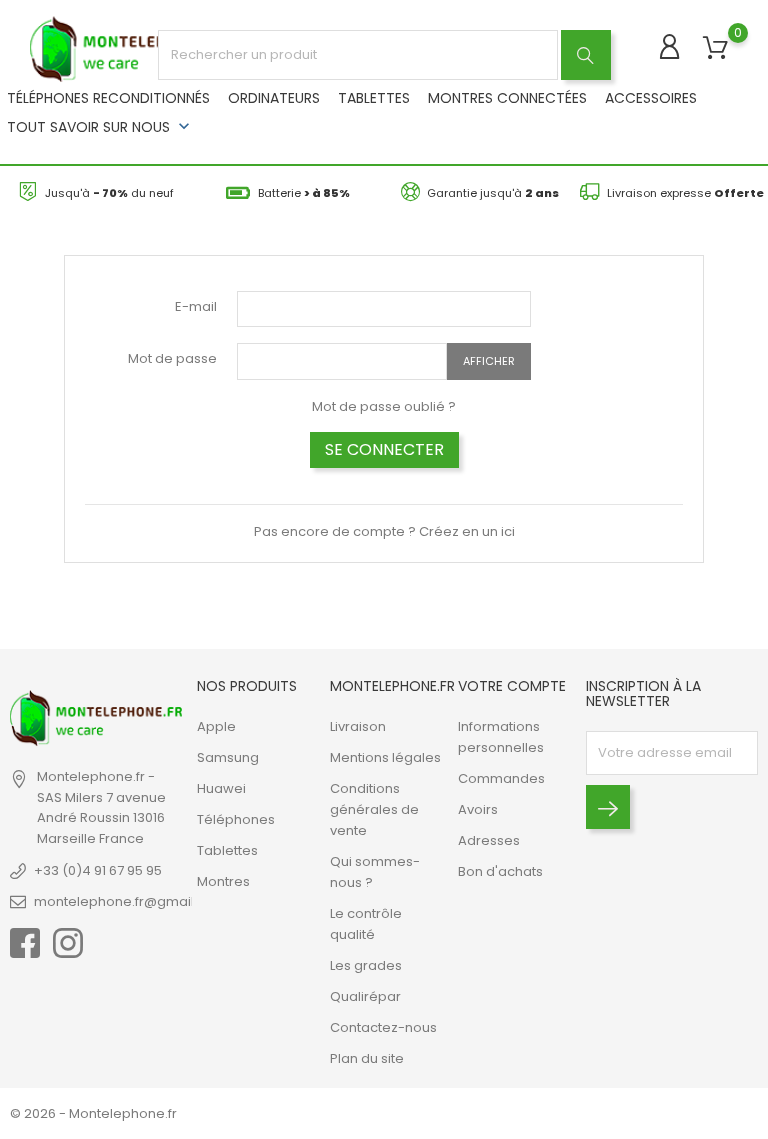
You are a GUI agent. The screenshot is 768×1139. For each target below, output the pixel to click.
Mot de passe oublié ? (384, 406)
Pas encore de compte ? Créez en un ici (384, 531)
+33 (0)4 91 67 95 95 (98, 870)
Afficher (489, 361)
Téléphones (236, 819)
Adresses (489, 840)
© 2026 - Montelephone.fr (93, 1113)
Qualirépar (365, 996)
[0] (715, 48)
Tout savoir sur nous (100, 126)
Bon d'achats (500, 871)
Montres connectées (507, 98)
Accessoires (651, 98)
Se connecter (384, 449)
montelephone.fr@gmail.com (130, 901)
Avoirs (478, 809)
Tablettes (374, 98)
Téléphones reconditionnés (108, 98)
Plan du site (367, 1058)
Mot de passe (172, 358)
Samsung (228, 757)
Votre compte (512, 686)
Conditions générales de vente (374, 809)
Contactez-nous (383, 1027)
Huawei (221, 788)
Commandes (501, 778)
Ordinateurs (274, 98)
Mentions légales (385, 757)
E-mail (196, 306)
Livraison (358, 726)
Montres (223, 881)
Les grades (366, 965)
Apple (216, 726)
